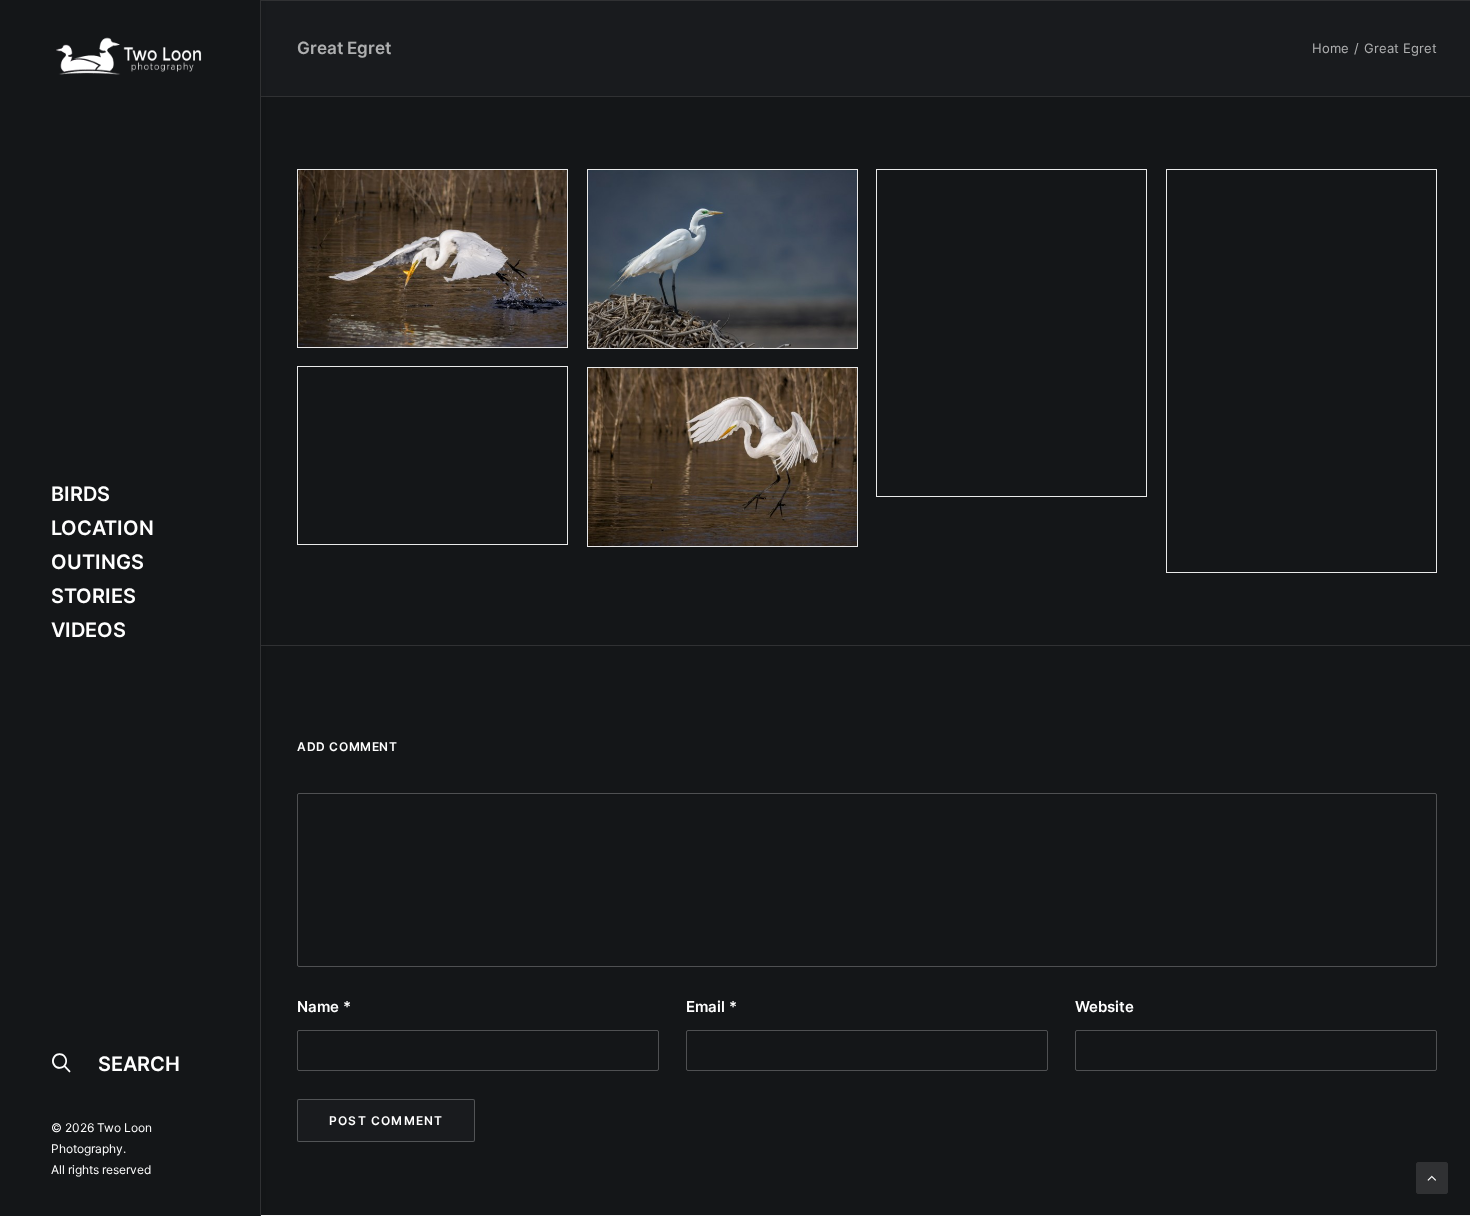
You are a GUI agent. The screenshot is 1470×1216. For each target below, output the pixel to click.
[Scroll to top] (1432, 1176)
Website (1104, 1006)
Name (324, 1006)
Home (1330, 48)
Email (711, 1006)
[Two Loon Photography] (128, 56)
